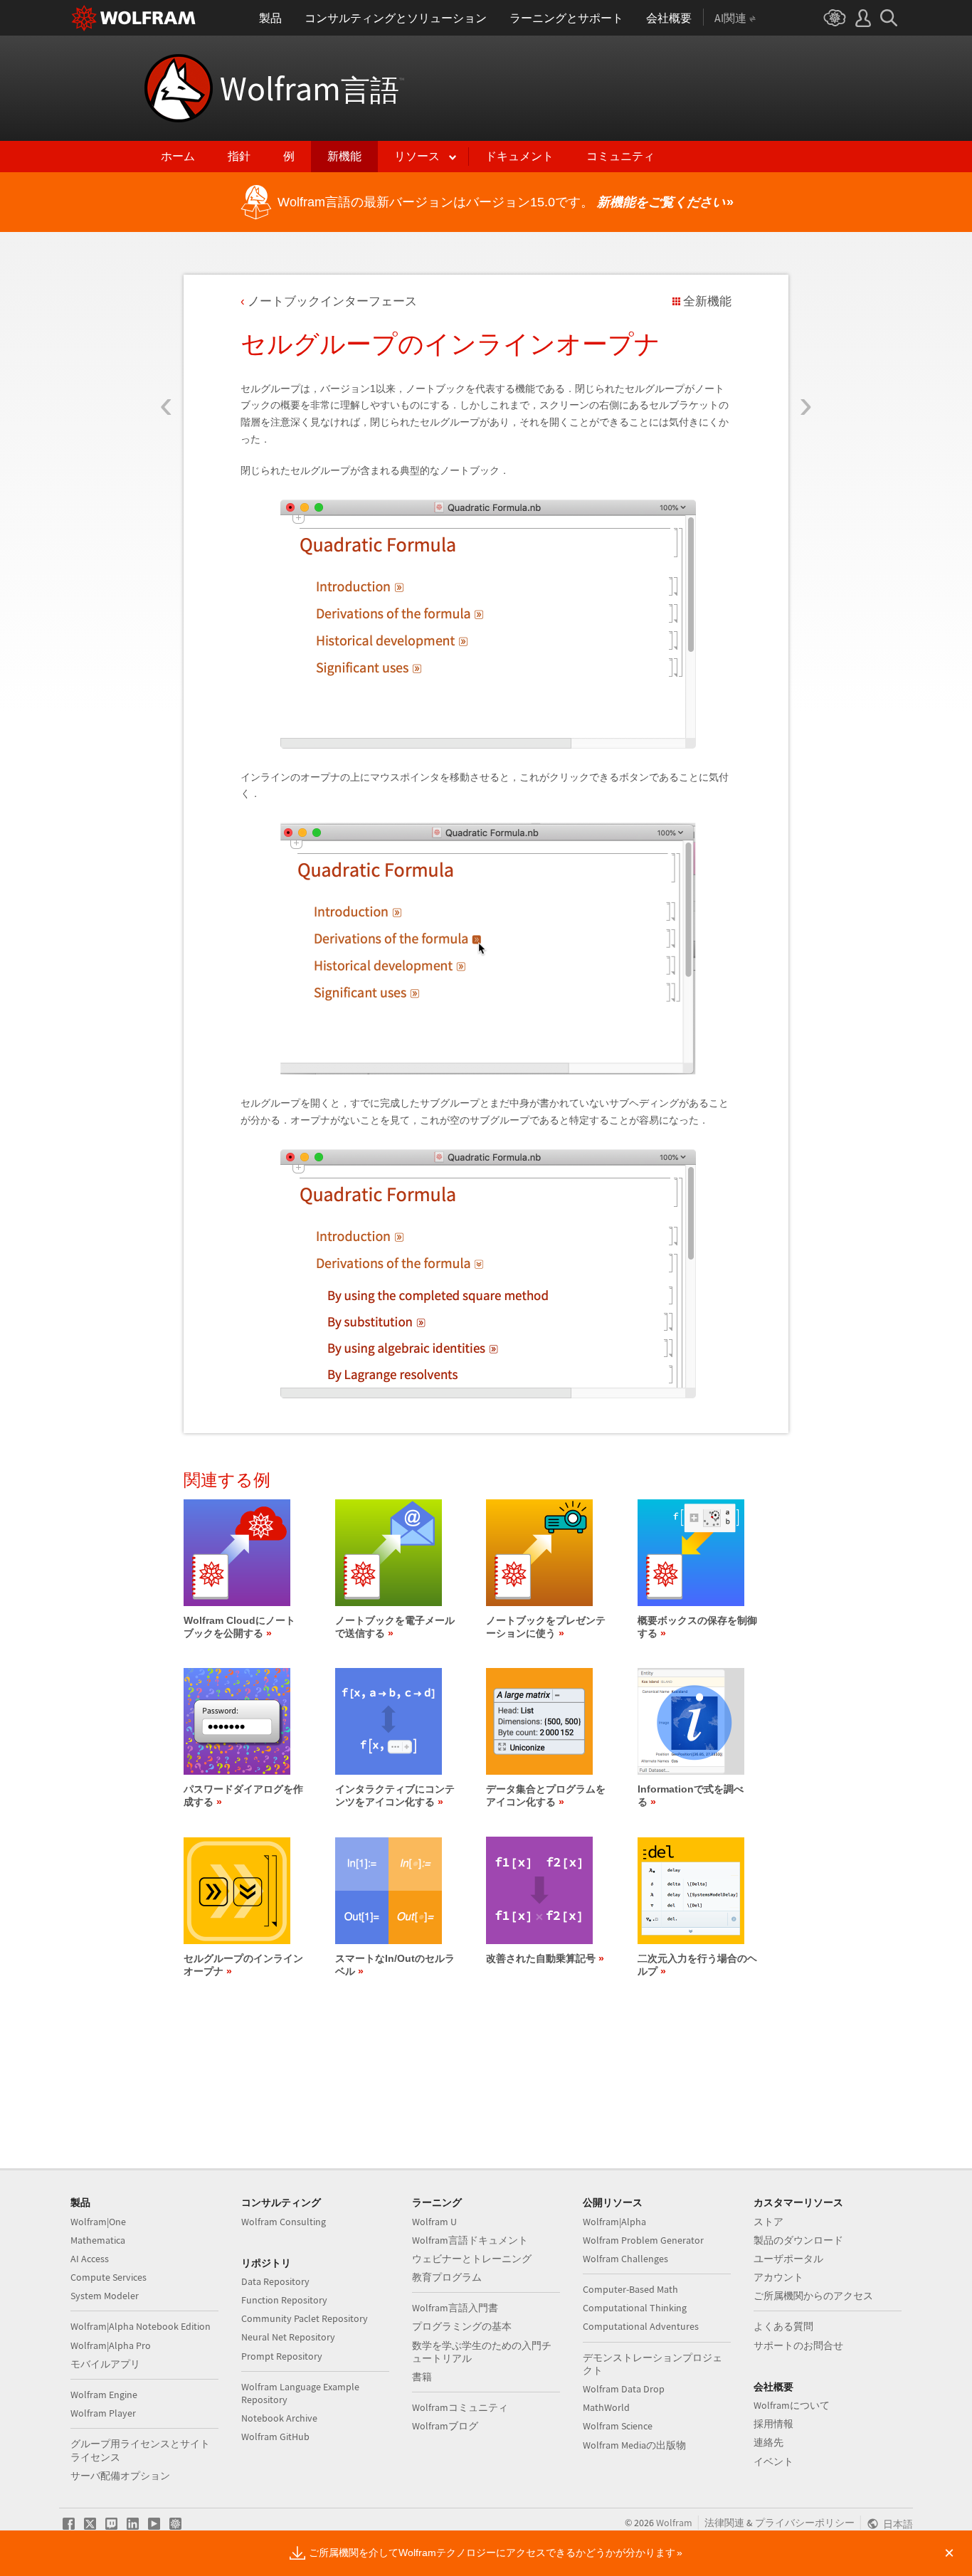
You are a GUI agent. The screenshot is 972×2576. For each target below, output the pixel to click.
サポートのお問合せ (798, 2345)
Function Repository (284, 2300)
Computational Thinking (635, 2308)
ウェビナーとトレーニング (472, 2259)
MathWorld (606, 2407)
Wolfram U (434, 2222)
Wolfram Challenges (625, 2259)
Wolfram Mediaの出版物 (634, 2445)
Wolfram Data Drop (624, 2389)
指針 (239, 156)
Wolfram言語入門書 (455, 2308)
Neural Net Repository (288, 2337)
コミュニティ (620, 156)
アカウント (778, 2277)
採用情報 (773, 2424)
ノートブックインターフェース (332, 301)
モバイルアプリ (105, 2364)
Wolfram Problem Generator (643, 2240)
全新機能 (707, 301)
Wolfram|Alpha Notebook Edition (141, 2326)
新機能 (344, 156)
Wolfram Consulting (284, 2222)
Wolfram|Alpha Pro (111, 2345)
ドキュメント (519, 156)
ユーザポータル (788, 2259)
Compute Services (109, 2277)
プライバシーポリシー (805, 2523)
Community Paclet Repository (305, 2318)
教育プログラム (447, 2277)
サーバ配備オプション (120, 2476)
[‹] (166, 322)
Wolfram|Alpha (614, 2222)
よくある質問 (783, 2326)
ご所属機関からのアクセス (813, 2296)
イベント (773, 2461)
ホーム (178, 156)
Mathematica (98, 2240)
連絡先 (768, 2442)
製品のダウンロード (798, 2240)
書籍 (422, 2377)
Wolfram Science (618, 2426)
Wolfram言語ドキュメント (470, 2240)
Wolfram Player (103, 2413)
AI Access (90, 2259)
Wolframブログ (445, 2426)
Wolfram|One (98, 2222)
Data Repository (275, 2281)
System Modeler (105, 2296)
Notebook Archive (279, 2418)
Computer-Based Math (630, 2289)
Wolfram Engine (104, 2395)
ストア (768, 2222)
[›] (806, 322)
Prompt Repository (282, 2356)
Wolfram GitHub (275, 2437)
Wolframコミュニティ (460, 2407)
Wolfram (312, 88)
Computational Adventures (641, 2326)
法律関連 (724, 2523)
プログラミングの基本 (462, 2326)
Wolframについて (792, 2405)
